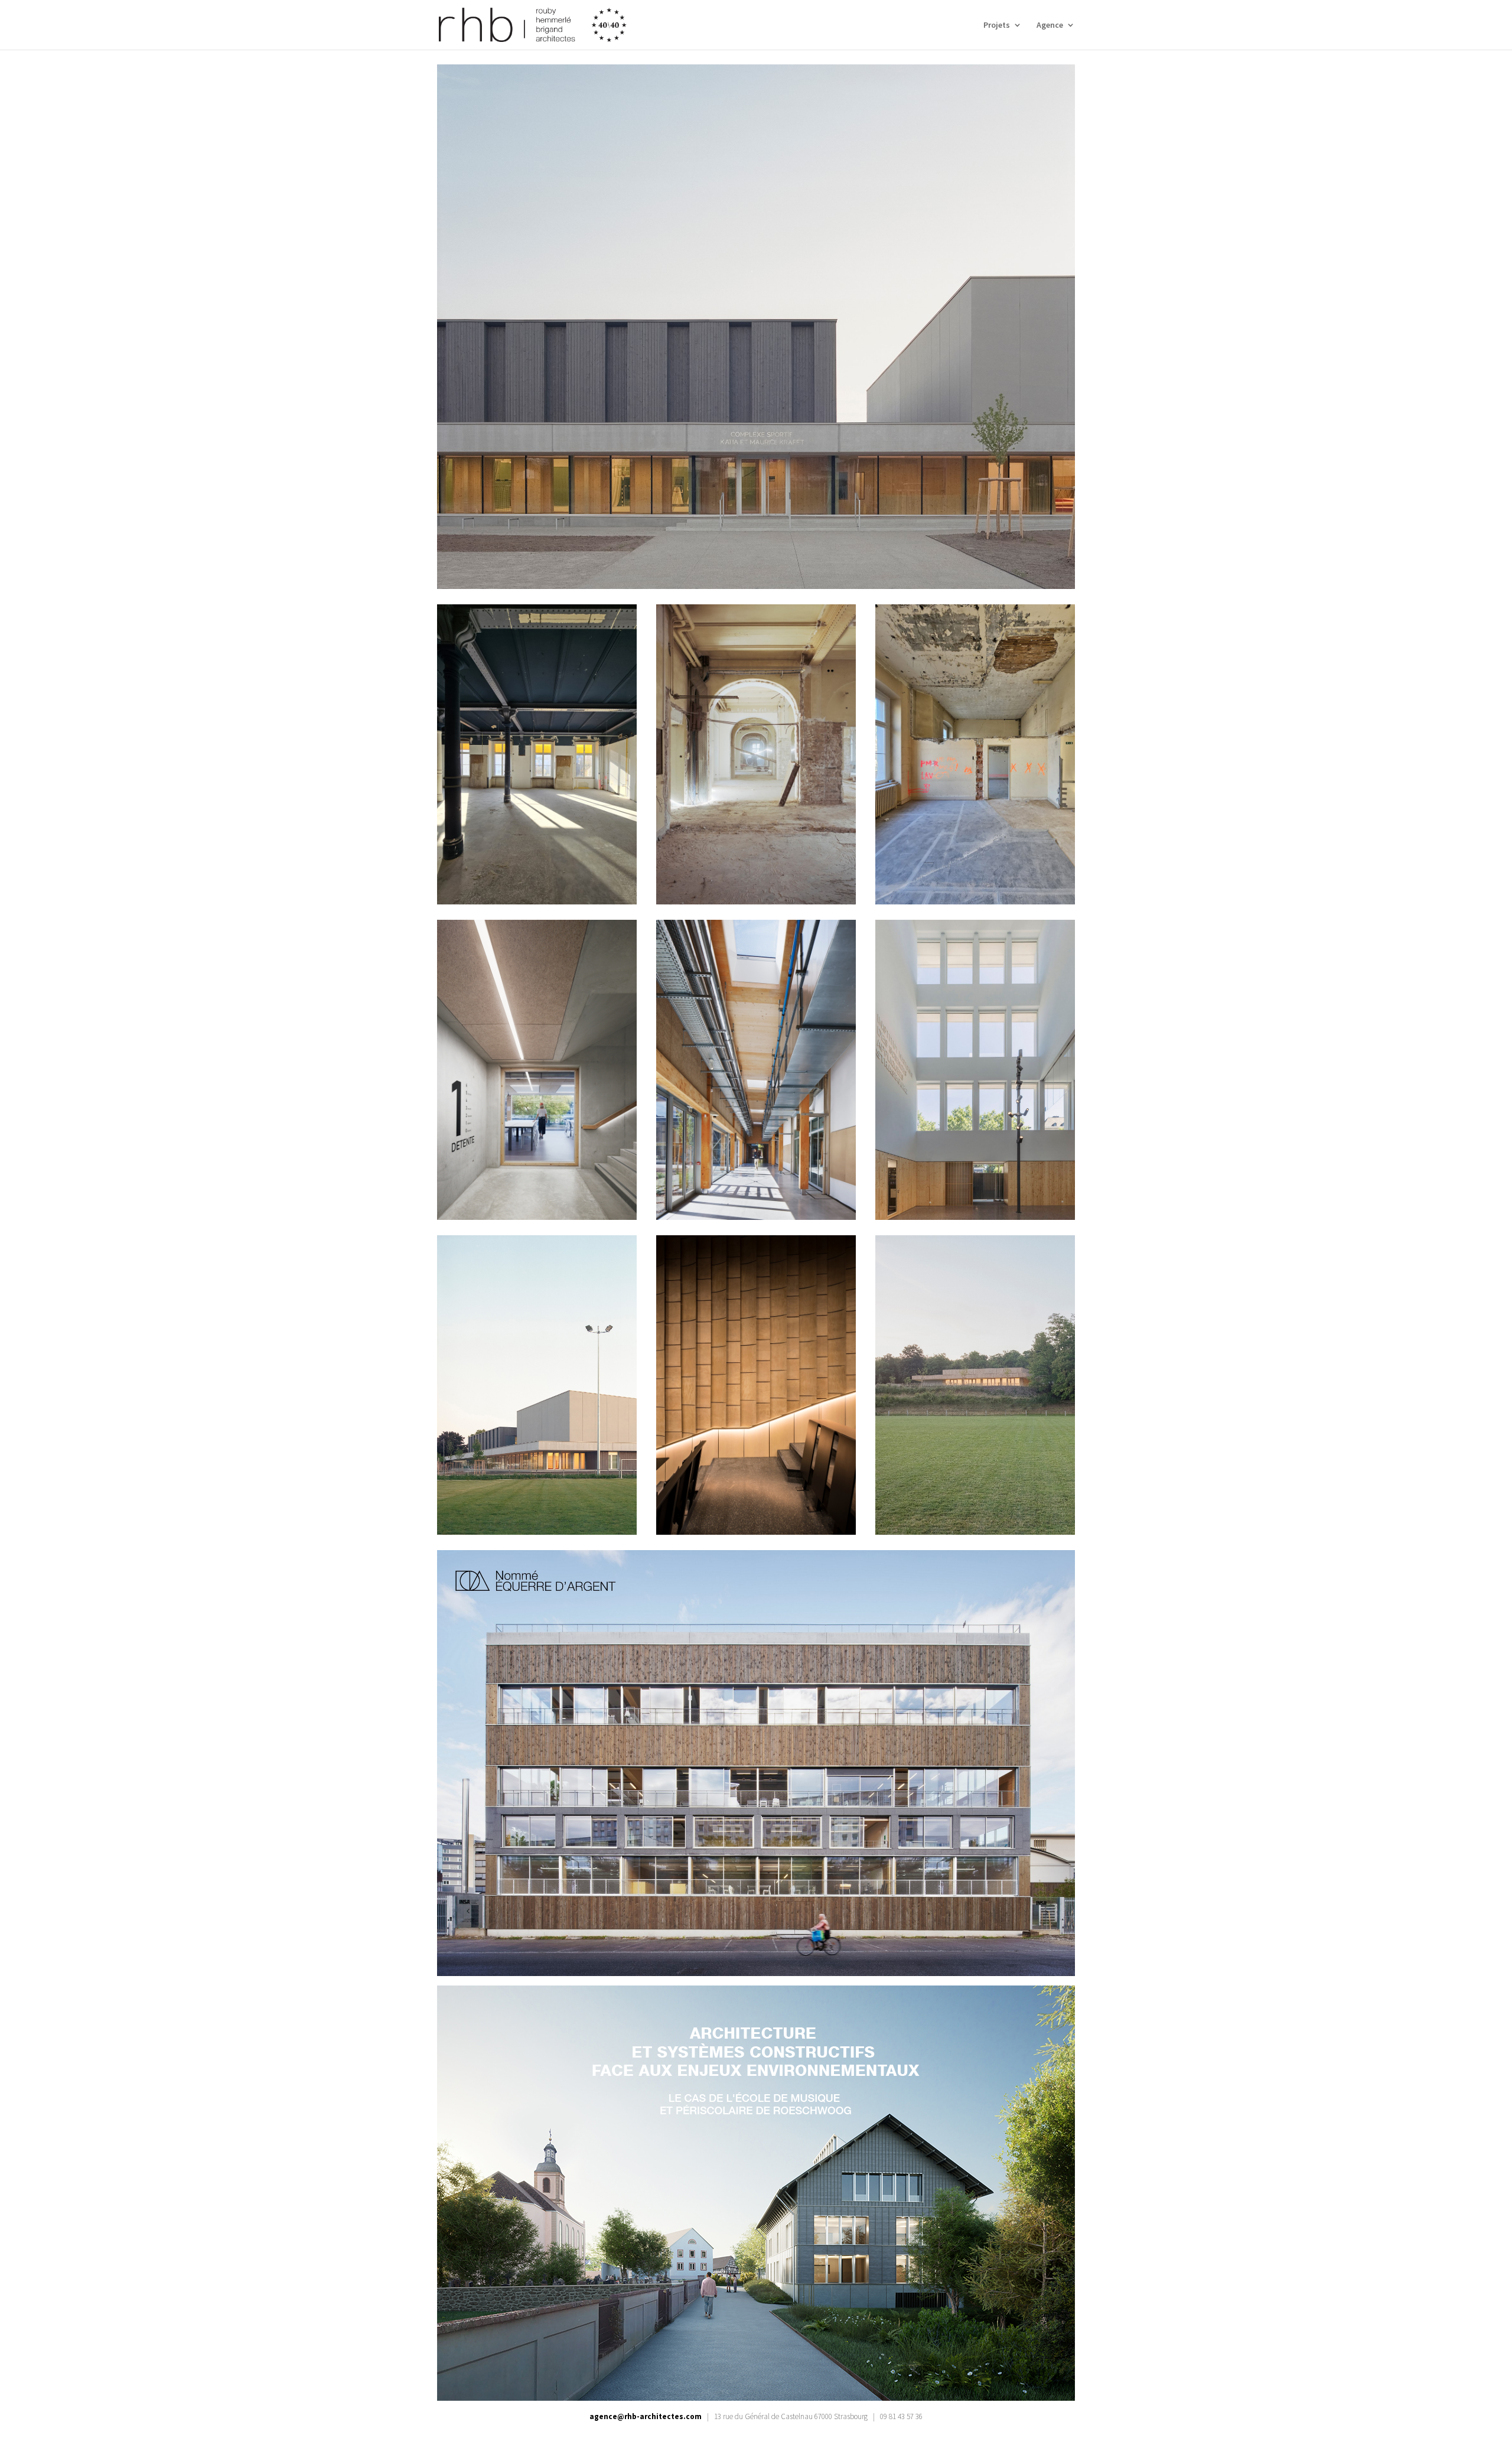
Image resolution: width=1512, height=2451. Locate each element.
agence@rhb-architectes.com (646, 2416)
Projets (997, 25)
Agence (1050, 25)
